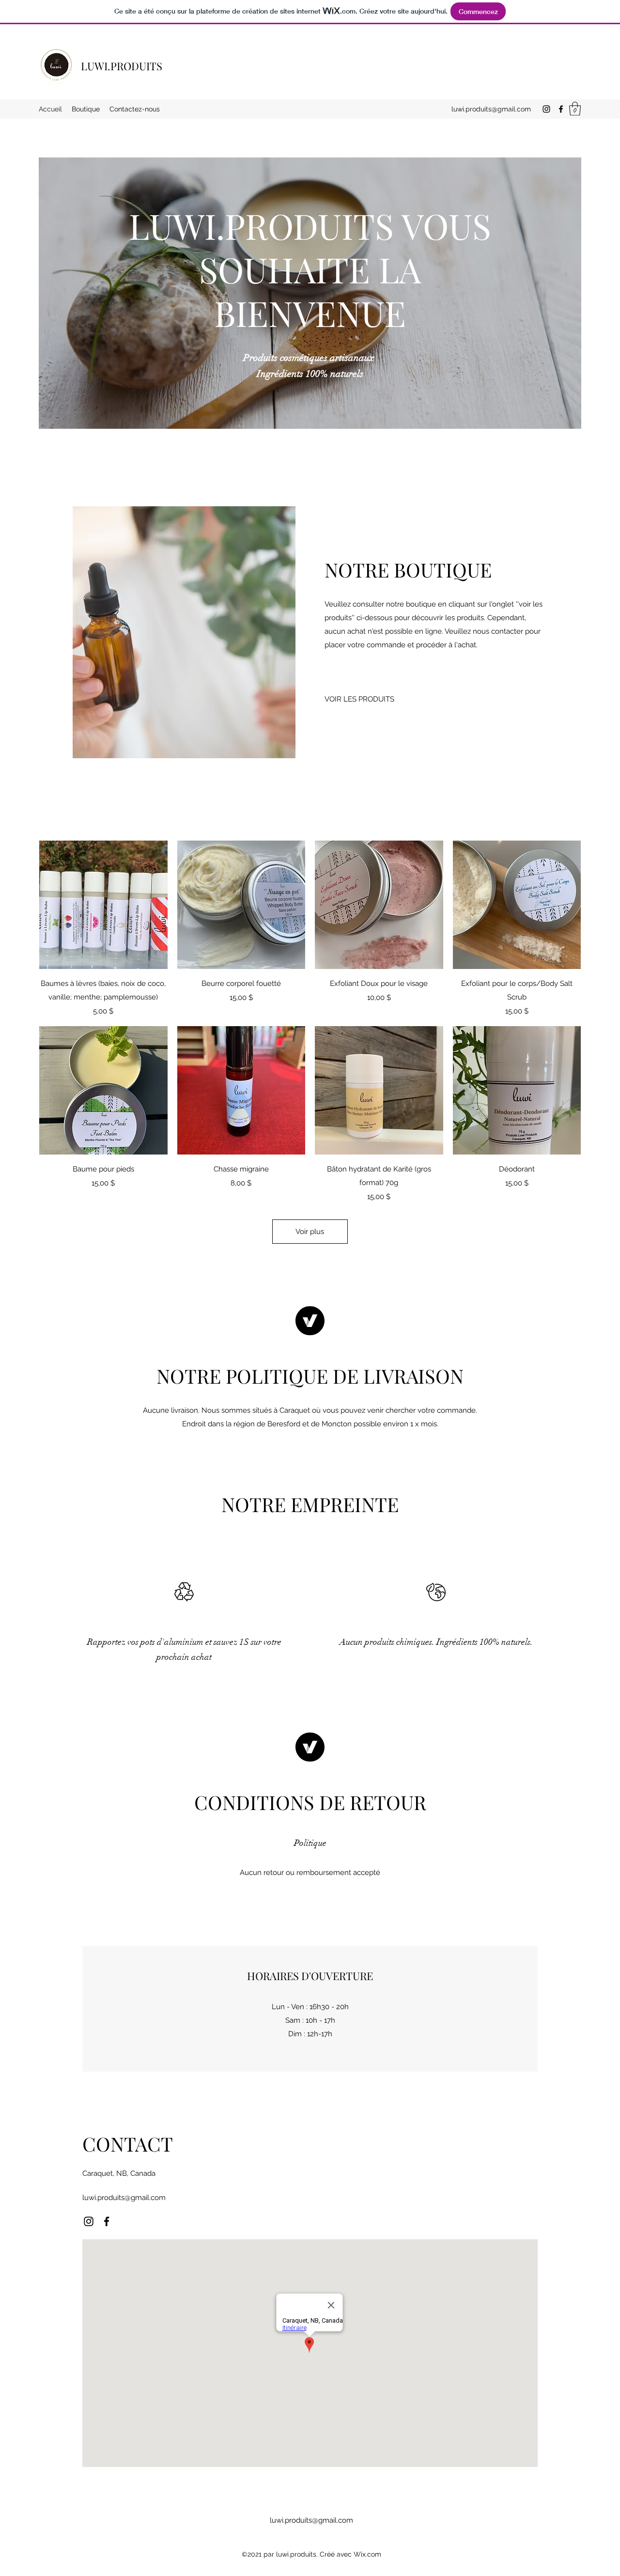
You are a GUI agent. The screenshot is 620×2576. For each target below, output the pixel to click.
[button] (575, 109)
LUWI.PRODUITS (122, 66)
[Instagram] (546, 109)
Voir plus (310, 1232)
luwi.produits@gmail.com (491, 109)
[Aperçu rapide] (103, 905)
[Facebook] (561, 109)
